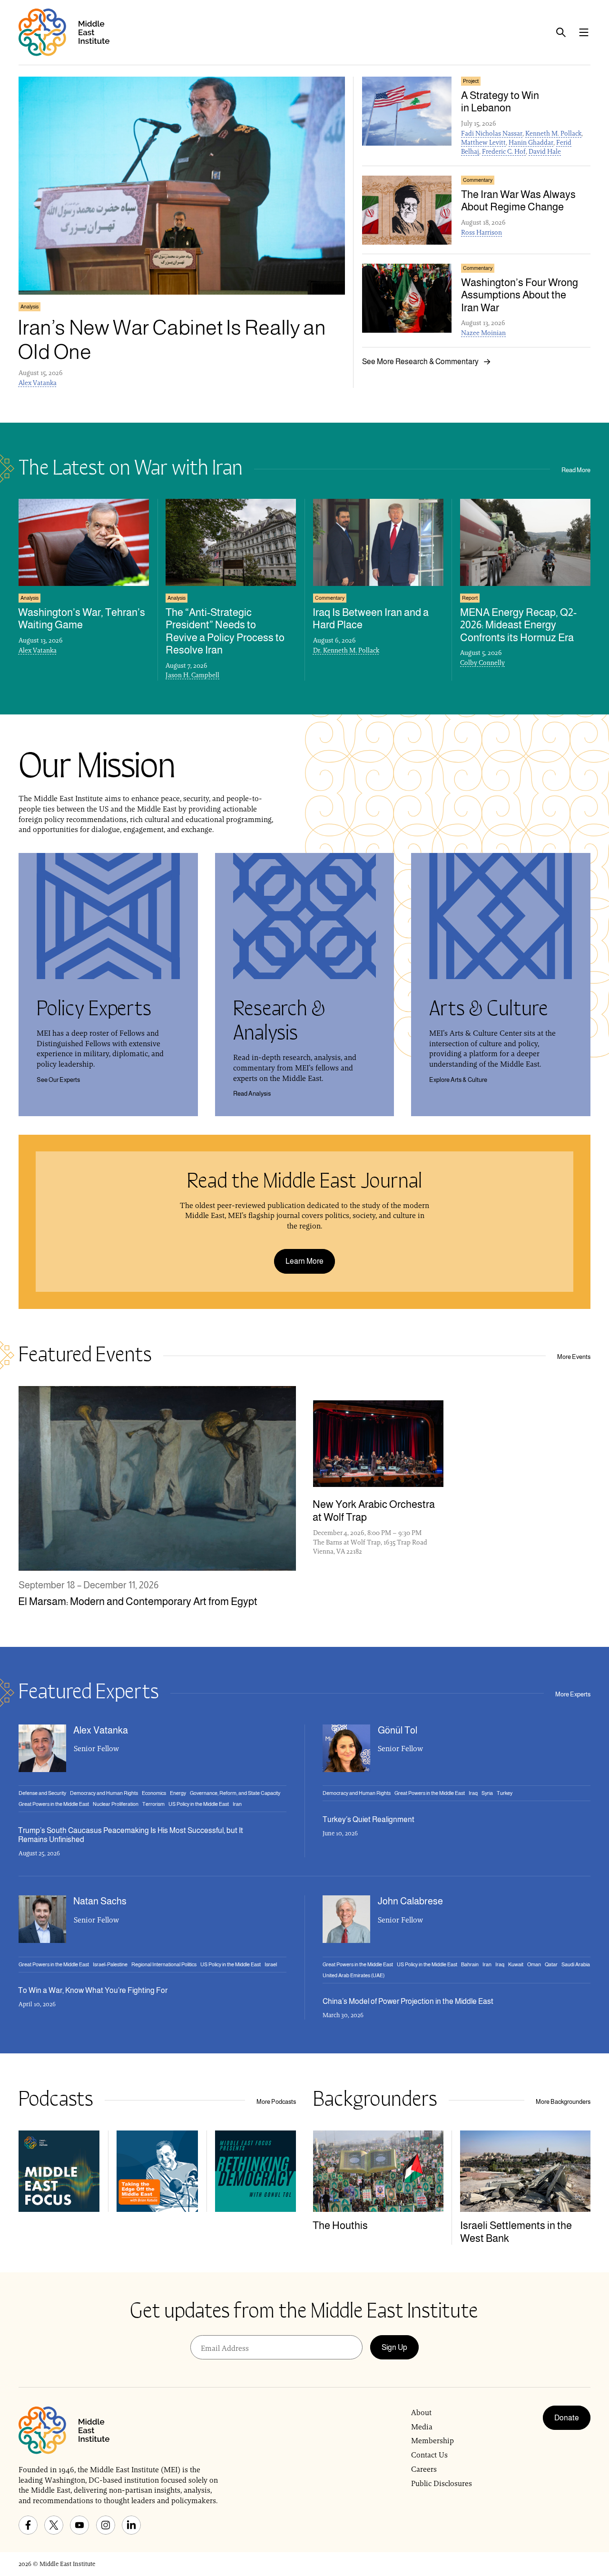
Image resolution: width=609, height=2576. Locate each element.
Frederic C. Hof (504, 151)
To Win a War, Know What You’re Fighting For (93, 1990)
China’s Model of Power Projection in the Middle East (408, 2001)
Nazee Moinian (483, 333)
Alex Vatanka (38, 383)
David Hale (545, 151)
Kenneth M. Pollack (553, 133)
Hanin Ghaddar (531, 142)
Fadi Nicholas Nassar (492, 133)
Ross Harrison (481, 232)
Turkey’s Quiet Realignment (368, 1819)
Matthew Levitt (483, 142)
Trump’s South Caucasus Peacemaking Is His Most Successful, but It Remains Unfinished (131, 1835)
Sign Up (394, 2347)
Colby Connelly (482, 663)
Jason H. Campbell (192, 675)
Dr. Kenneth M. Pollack (346, 650)
